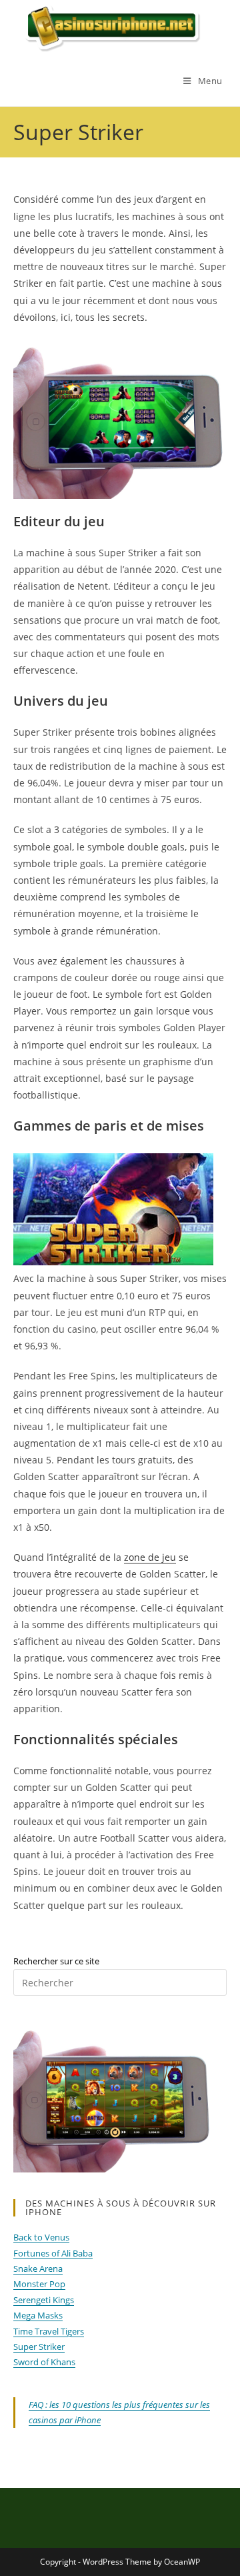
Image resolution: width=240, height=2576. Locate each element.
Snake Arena (38, 2269)
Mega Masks (38, 2315)
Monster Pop (39, 2284)
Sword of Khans (44, 2362)
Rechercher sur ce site (56, 1961)
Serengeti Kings (44, 2300)
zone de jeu (150, 1557)
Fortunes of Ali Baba (53, 2253)
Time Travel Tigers (49, 2331)
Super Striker (39, 2347)
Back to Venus (41, 2237)
